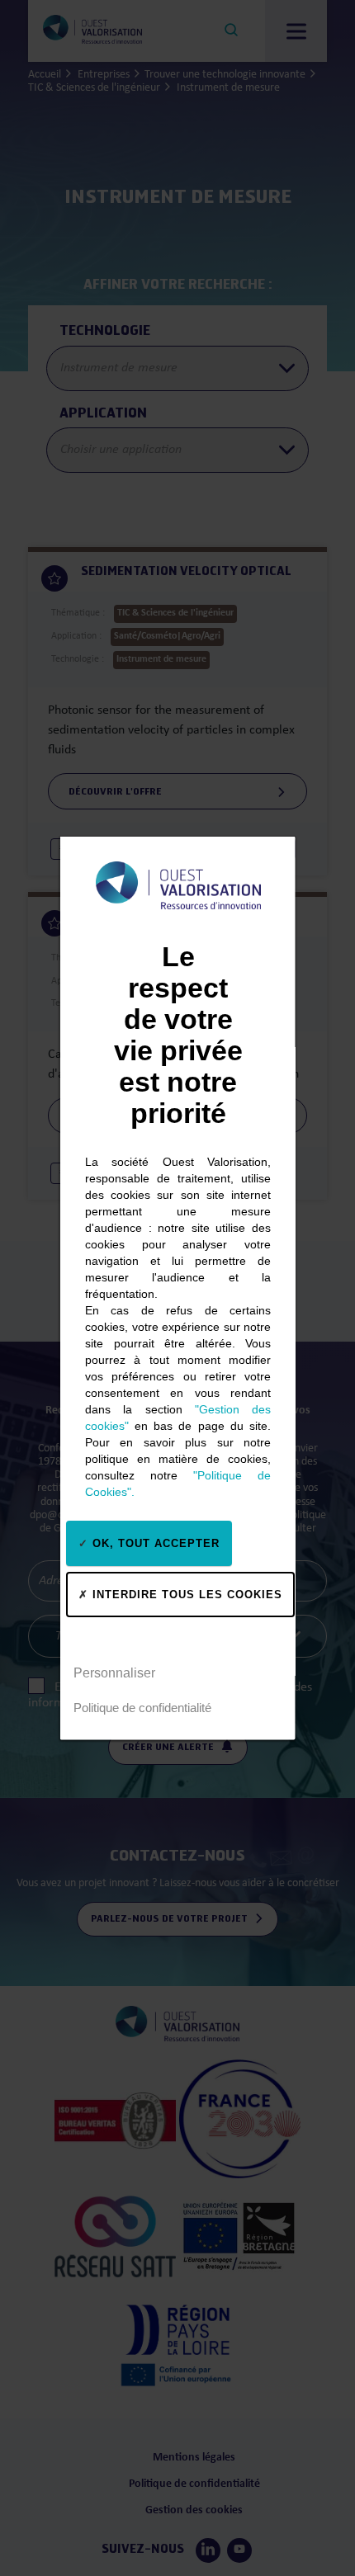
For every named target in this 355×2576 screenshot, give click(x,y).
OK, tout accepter (154, 1543)
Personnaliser (114, 1672)
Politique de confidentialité (142, 1707)
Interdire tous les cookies (185, 1594)
